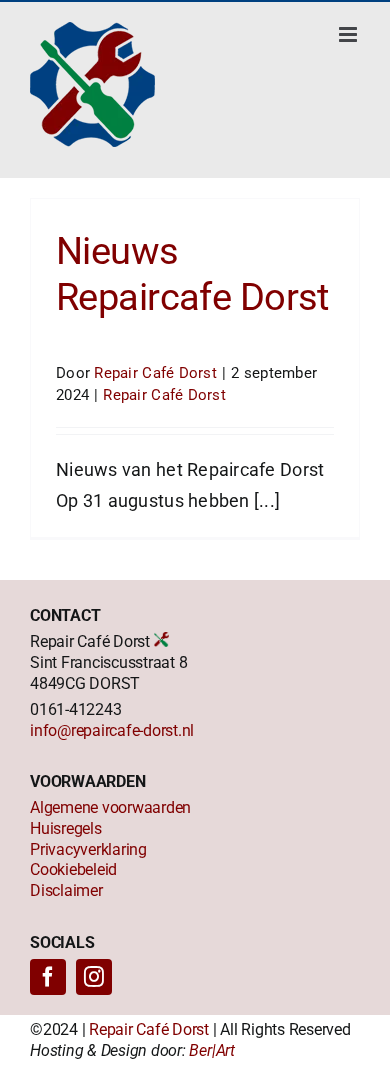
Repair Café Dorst (155, 373)
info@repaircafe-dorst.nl (112, 730)
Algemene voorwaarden (110, 807)
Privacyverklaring (88, 849)
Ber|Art (211, 1050)
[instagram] (94, 977)
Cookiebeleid (73, 869)
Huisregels (66, 828)
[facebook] (48, 977)
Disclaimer (66, 890)
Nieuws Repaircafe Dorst (192, 274)
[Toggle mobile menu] (349, 34)
